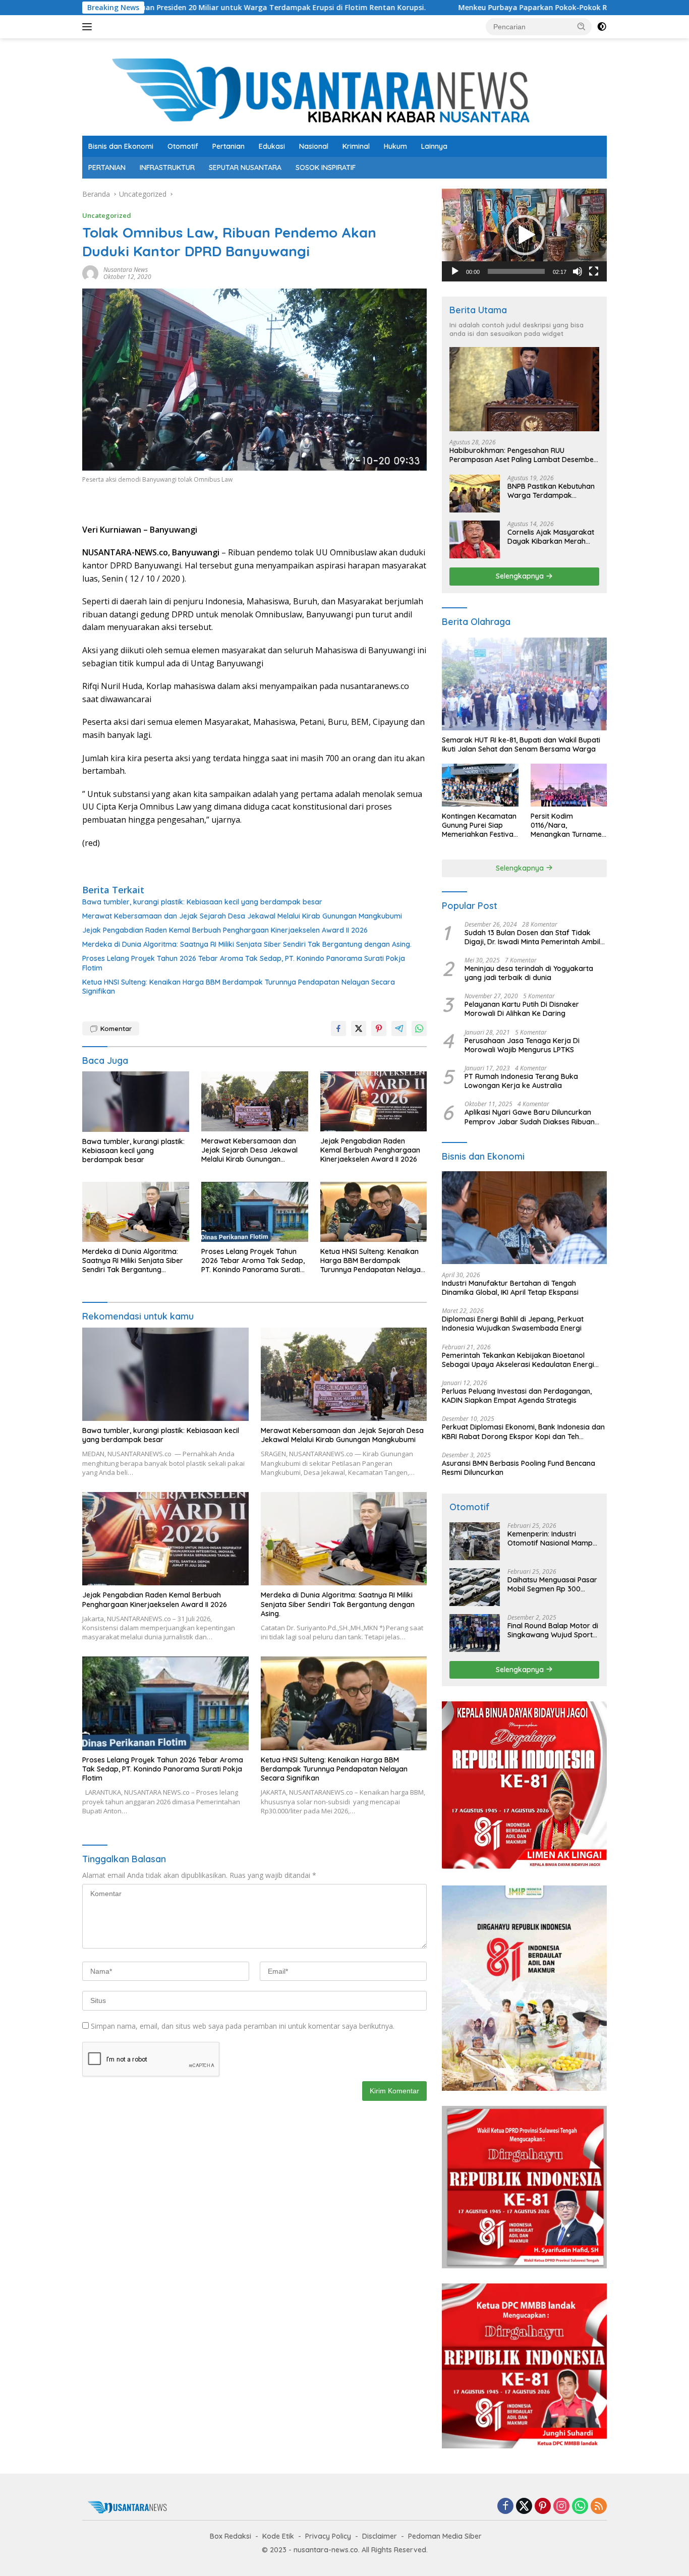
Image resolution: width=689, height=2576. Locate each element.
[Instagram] (561, 2507)
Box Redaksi (231, 2536)
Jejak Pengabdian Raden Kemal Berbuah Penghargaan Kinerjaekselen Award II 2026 (225, 930)
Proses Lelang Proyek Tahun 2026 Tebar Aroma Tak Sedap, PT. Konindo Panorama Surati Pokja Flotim (244, 963)
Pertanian (228, 146)
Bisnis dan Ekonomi (121, 146)
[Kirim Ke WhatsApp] (419, 1028)
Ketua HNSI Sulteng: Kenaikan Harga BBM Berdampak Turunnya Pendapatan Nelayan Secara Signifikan (239, 987)
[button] (582, 26)
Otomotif (183, 146)
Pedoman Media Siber (445, 2536)
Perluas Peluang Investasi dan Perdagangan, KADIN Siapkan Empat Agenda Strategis (517, 1396)
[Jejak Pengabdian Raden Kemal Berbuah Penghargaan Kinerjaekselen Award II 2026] (374, 1101)
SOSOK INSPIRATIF (326, 167)
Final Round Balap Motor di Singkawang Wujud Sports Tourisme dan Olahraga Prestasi (553, 1630)
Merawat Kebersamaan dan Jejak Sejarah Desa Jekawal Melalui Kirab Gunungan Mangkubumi (242, 916)
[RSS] (599, 2507)
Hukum (395, 146)
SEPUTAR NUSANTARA (245, 167)
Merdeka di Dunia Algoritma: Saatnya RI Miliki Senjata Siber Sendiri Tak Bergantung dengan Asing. (247, 944)
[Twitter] (524, 2507)
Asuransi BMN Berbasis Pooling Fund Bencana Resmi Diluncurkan (519, 1468)
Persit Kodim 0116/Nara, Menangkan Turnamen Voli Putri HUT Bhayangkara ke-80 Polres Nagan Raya (568, 825)
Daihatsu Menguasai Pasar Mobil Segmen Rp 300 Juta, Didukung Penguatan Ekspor (552, 1584)
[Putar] (455, 271)
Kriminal (356, 146)
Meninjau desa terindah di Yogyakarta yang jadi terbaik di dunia (529, 973)
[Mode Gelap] (602, 27)
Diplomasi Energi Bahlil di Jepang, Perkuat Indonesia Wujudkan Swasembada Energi (513, 1324)
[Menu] (89, 27)
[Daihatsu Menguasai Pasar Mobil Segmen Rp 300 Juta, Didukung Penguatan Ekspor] (475, 1587)
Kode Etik (278, 2536)
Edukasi (272, 146)
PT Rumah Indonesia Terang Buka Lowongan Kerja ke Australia (521, 1081)
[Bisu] (578, 271)
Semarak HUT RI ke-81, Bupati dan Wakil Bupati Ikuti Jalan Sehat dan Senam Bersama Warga (521, 745)
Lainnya (434, 146)
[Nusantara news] (344, 91)
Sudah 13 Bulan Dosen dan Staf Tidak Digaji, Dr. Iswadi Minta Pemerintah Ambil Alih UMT (532, 937)
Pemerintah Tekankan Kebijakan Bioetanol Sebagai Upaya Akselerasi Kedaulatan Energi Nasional (518, 1360)
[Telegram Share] (399, 1028)
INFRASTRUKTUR (167, 167)
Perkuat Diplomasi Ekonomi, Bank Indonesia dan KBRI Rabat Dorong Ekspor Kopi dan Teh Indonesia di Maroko (523, 1432)
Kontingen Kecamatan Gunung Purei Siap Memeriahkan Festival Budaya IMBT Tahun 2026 (479, 825)
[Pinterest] (543, 2507)
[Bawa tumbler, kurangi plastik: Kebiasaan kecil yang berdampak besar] (136, 1101)
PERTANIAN (107, 167)
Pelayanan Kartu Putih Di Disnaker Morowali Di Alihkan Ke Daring (522, 1009)
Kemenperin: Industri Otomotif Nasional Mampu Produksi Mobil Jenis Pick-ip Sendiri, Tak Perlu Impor (552, 1538)
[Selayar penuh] (594, 271)
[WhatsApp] (580, 2507)
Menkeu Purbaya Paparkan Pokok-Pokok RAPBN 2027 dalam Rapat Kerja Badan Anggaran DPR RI (502, 8)
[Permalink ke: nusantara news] (90, 273)
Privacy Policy (328, 2536)
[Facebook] (505, 2507)
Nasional (314, 146)
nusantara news (126, 270)
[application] (524, 235)
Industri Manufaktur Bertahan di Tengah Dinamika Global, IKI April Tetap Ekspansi (510, 1288)
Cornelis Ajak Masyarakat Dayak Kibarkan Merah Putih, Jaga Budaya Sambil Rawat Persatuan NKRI (553, 537)
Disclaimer (380, 2536)
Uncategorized (107, 215)
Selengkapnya (521, 576)
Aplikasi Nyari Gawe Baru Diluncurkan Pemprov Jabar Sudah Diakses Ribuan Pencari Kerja (530, 1117)
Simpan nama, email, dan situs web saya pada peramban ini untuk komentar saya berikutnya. (243, 2026)
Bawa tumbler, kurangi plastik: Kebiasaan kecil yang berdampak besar (202, 902)
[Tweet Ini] (359, 1028)
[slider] (516, 271)
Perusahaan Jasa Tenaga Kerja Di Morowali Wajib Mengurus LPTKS (522, 1045)
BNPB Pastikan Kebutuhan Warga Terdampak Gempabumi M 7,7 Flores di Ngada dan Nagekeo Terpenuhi (553, 491)
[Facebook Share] (338, 1028)
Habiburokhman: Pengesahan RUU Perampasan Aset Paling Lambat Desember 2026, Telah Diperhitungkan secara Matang (523, 455)
